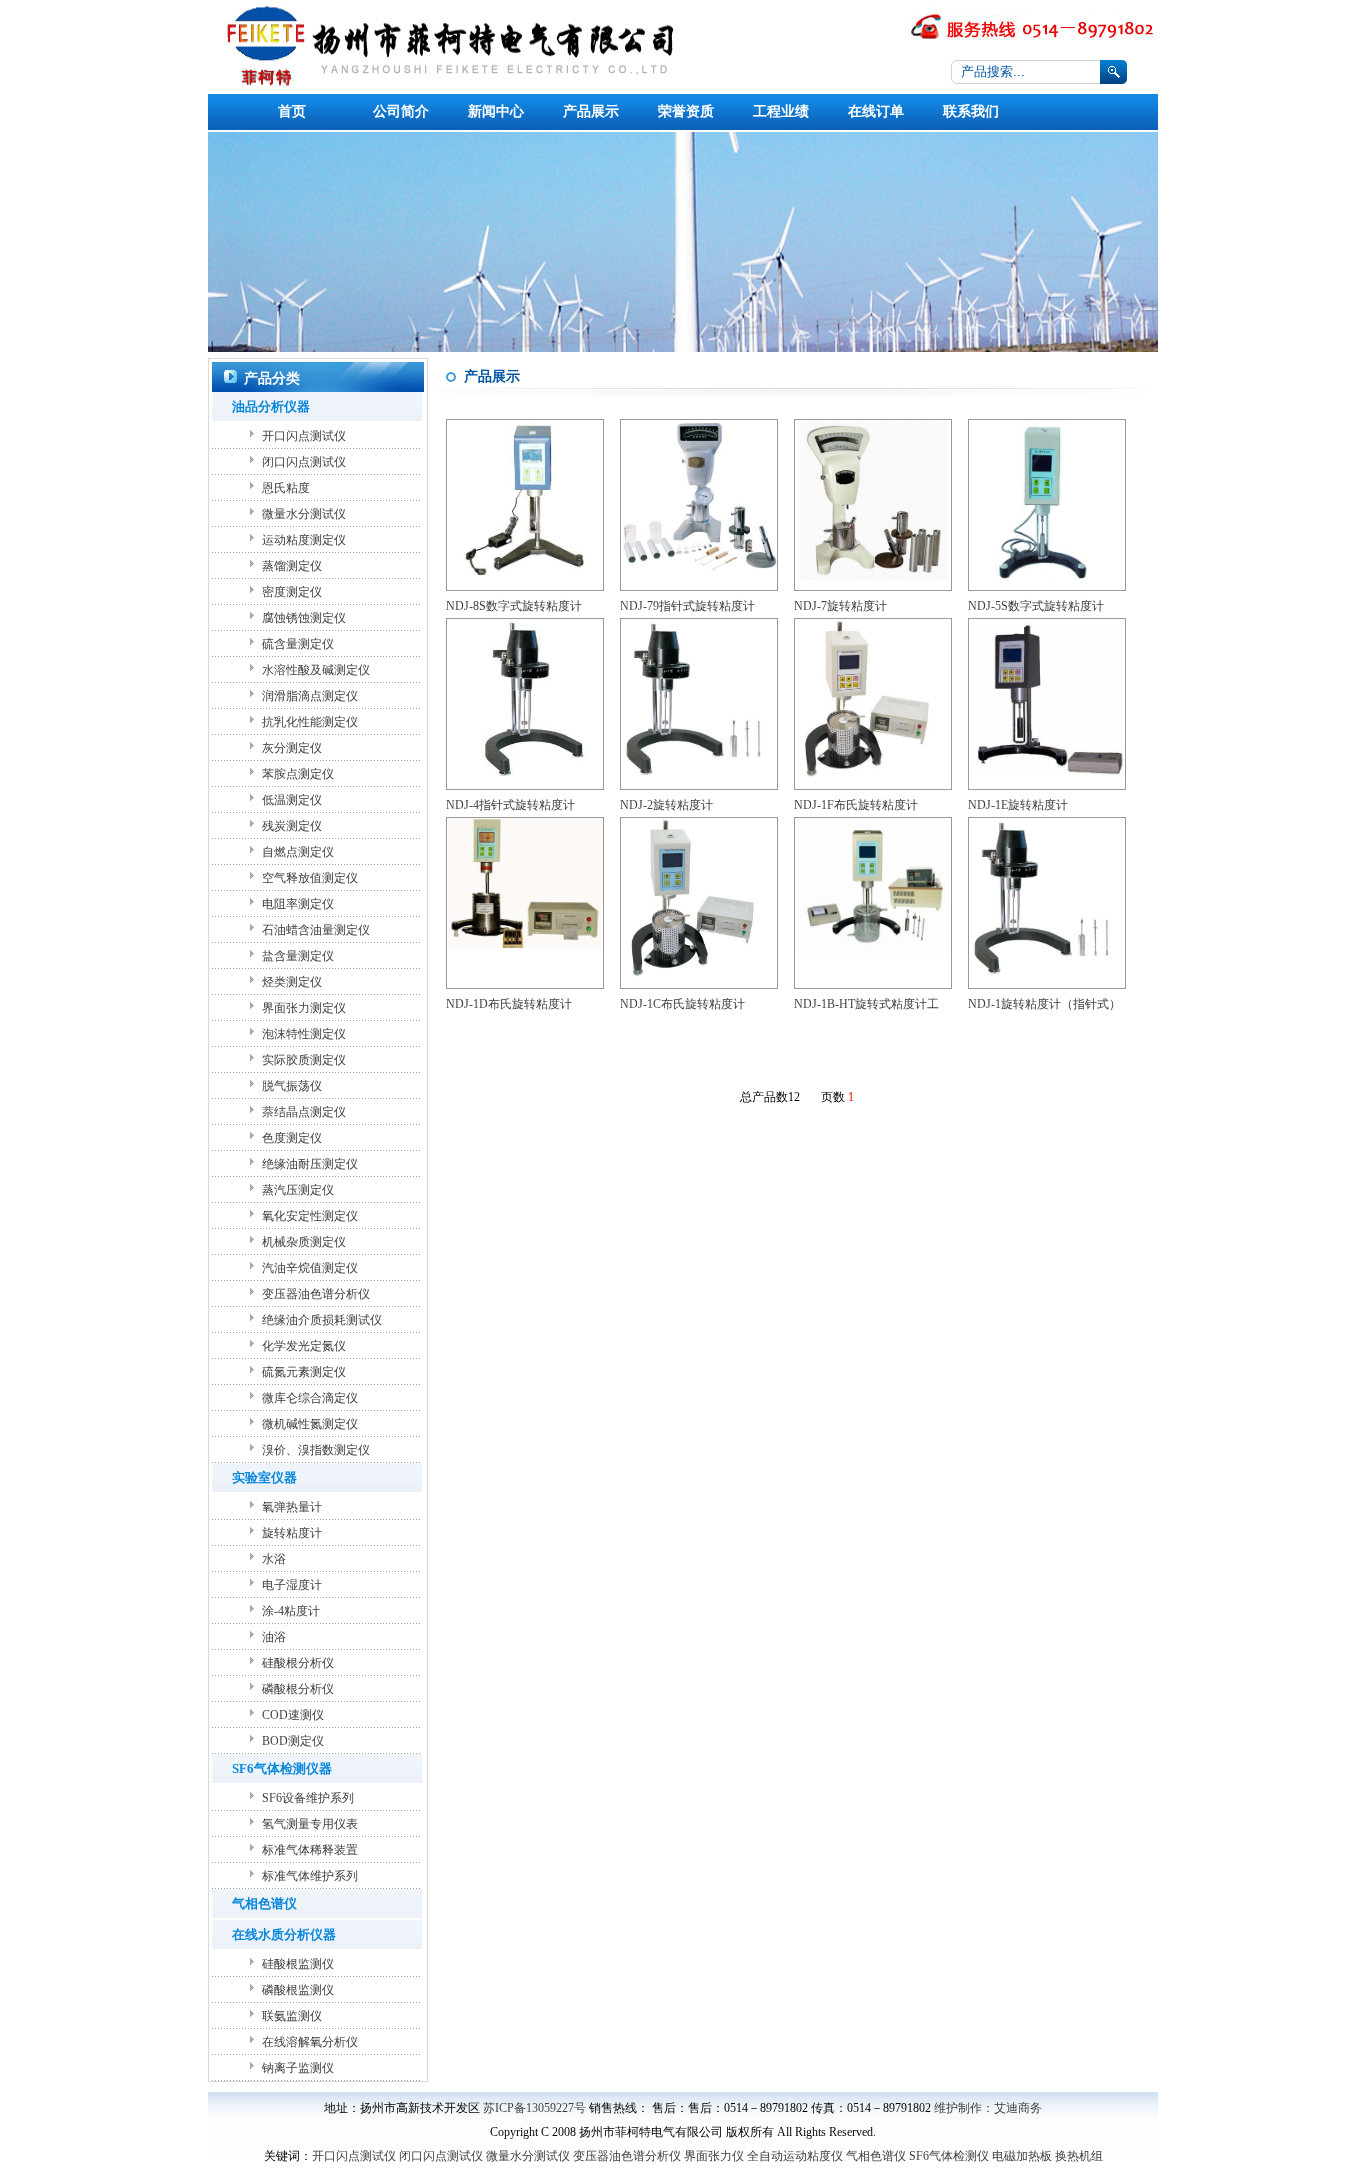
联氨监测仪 (292, 2016)
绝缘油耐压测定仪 (310, 1164)
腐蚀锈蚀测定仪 (304, 618)
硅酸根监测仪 (298, 1964)
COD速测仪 (293, 1715)
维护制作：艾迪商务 (988, 2108)
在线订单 (876, 111)
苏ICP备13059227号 (534, 2108)
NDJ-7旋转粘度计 (840, 606)
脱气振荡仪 (292, 1086)
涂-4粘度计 (291, 1611)
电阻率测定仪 (298, 904)
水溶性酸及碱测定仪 (316, 670)
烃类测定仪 (292, 982)
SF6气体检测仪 (949, 2156)
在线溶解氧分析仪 (310, 2042)
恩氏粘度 (286, 488)
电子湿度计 (292, 1585)
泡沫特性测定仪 (304, 1034)
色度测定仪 (292, 1138)
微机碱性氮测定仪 (310, 1424)
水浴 (274, 1559)
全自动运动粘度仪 (795, 2156)
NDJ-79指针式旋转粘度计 (687, 606)
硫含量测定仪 (298, 644)
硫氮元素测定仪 (304, 1372)
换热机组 (1079, 2156)
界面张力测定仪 (304, 1008)
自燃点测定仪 (298, 852)
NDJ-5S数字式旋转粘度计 (1036, 606)
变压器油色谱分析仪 (316, 1294)
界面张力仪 (714, 2156)
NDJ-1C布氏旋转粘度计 (682, 1004)
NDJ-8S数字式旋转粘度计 (514, 606)
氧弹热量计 (292, 1507)
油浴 (274, 1637)
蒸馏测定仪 (292, 566)
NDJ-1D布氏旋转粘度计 (509, 1004)
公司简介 (401, 111)
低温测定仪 (292, 800)
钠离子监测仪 (298, 2068)
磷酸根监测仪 (298, 1990)
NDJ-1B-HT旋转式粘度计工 (866, 1004)
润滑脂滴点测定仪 (310, 696)
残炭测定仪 (292, 826)
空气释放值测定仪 (310, 878)
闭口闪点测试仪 (304, 462)
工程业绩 (781, 111)
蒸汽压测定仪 (298, 1190)
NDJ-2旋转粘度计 (666, 805)
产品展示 (591, 111)
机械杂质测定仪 (304, 1242)
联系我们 (971, 111)
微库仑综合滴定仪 (310, 1398)
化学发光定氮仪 (304, 1346)
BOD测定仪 (293, 1741)
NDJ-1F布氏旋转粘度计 (856, 805)
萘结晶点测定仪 (304, 1112)
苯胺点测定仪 (298, 774)
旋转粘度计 (292, 1533)
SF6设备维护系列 (308, 1798)
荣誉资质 (686, 111)
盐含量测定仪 (298, 956)
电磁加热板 (1022, 2156)
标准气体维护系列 (310, 1876)
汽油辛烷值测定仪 (310, 1268)
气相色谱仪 (876, 2156)
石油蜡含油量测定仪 (316, 930)
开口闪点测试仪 (304, 436)
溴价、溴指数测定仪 (316, 1450)
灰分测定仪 (292, 748)
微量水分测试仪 (304, 514)
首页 (292, 111)
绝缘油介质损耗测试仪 (322, 1320)
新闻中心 (496, 111)
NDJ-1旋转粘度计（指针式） (1044, 1004)
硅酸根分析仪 (298, 1663)
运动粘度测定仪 (304, 540)
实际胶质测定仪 (304, 1060)
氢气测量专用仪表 (310, 1824)
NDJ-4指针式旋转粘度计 (510, 805)
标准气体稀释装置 (310, 1850)
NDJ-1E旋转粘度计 (1018, 805)
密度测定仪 (292, 592)
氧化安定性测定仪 (310, 1216)
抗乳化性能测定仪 (310, 722)
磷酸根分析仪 (298, 1689)
